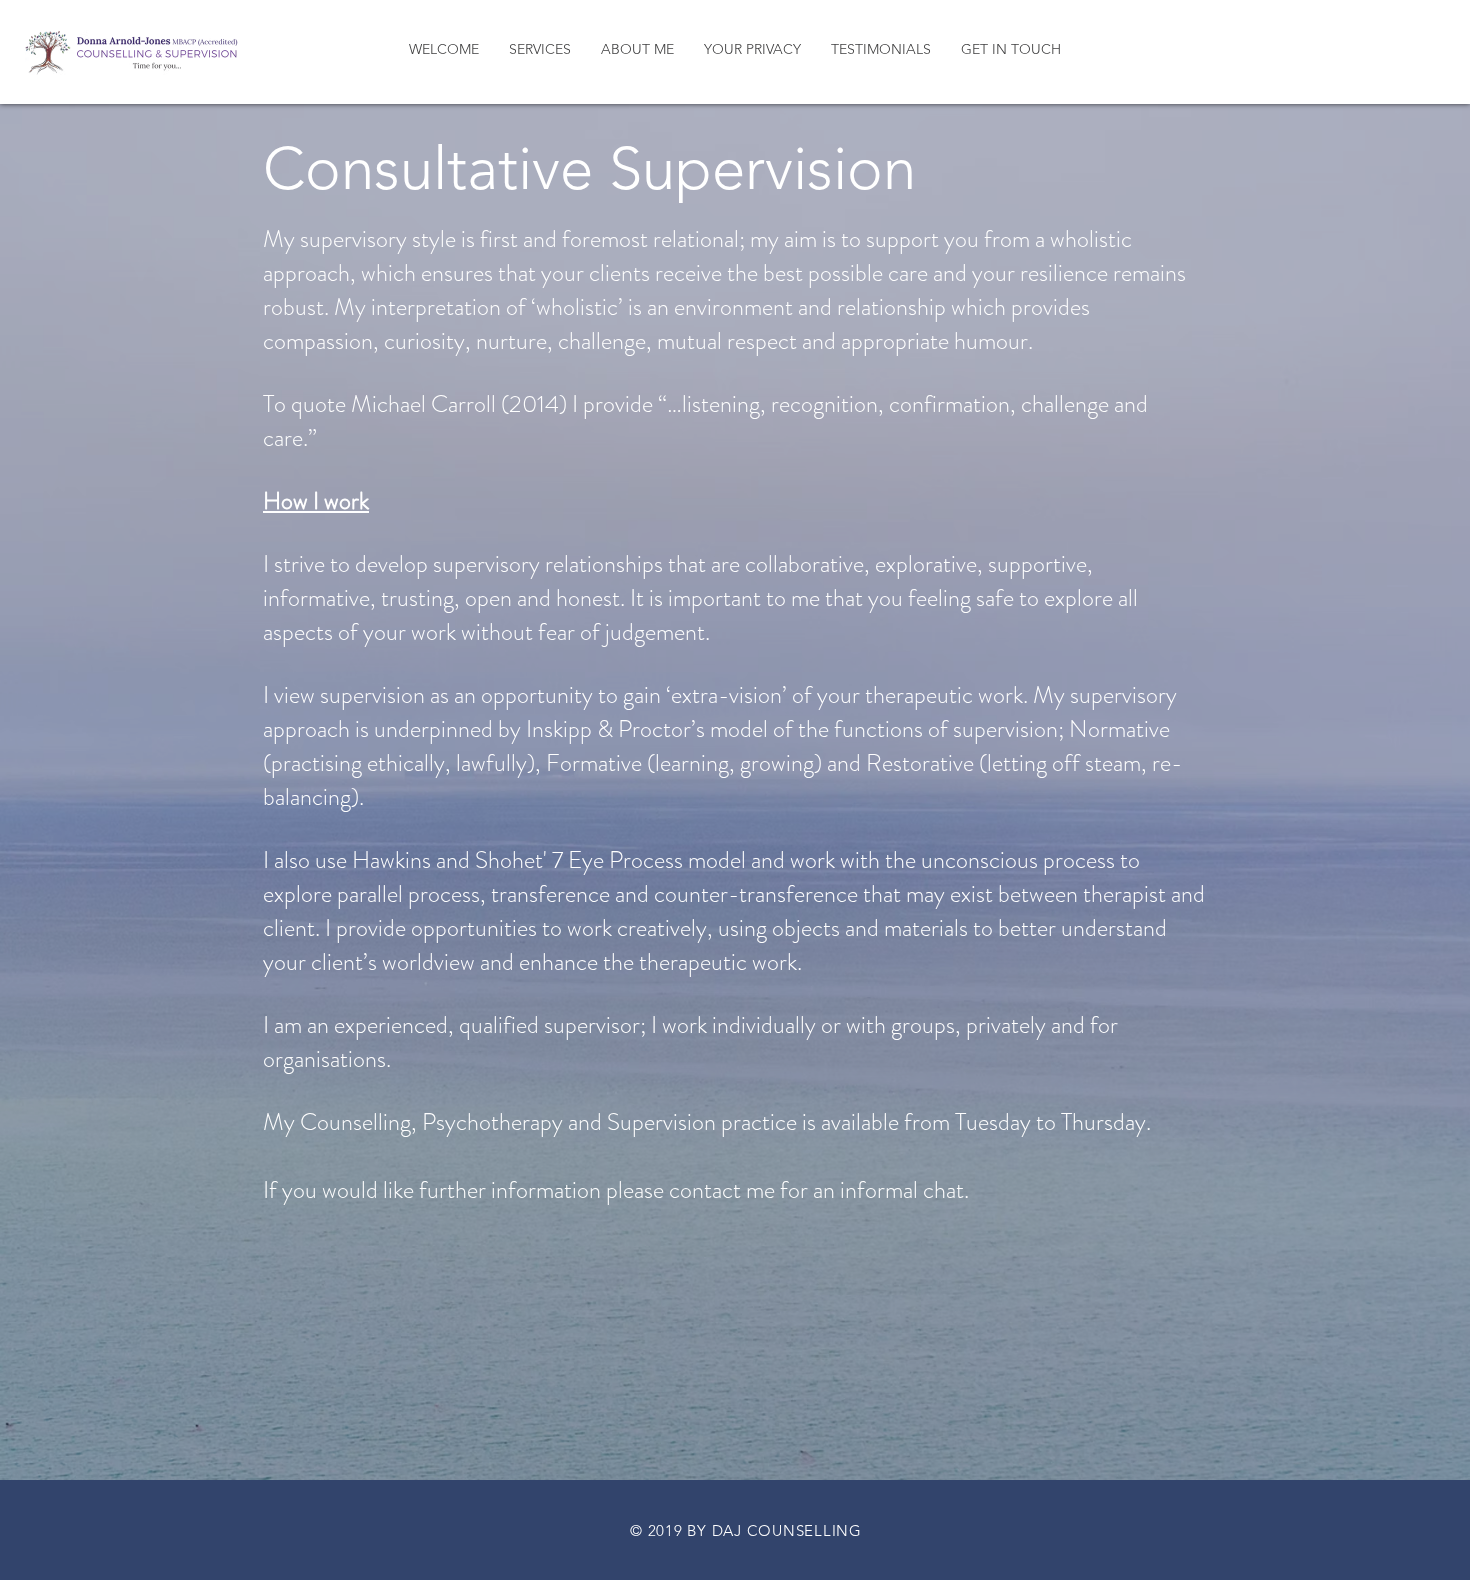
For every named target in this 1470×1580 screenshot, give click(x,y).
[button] (540, 49)
